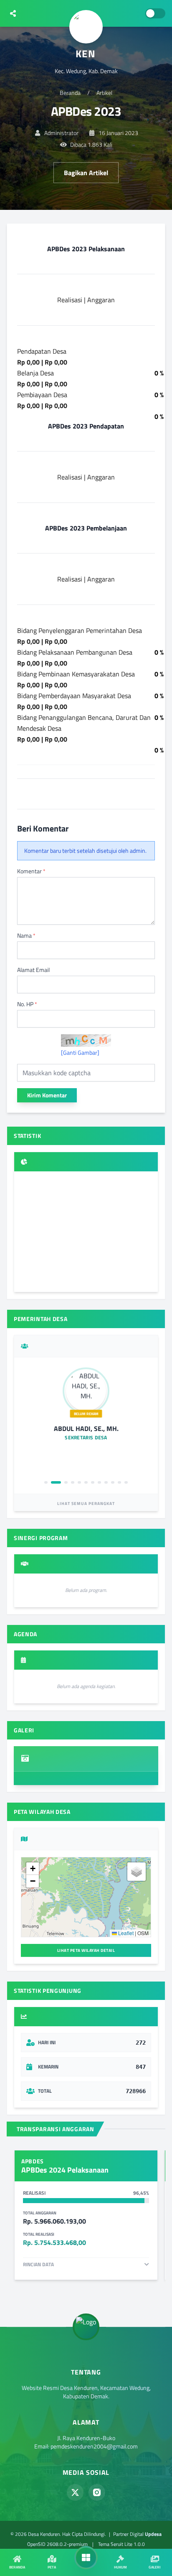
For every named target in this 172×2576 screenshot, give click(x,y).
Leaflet (125, 1933)
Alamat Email (33, 970)
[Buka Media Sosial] (13, 13)
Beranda (70, 93)
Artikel (104, 93)
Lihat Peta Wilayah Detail (86, 1950)
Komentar (31, 871)
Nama (26, 936)
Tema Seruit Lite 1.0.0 (121, 2544)
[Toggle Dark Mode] (155, 13)
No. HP (27, 1004)
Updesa (153, 2534)
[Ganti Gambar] (80, 1053)
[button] (33, 1869)
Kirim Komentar (47, 1095)
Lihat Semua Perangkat (86, 1504)
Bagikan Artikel (86, 173)
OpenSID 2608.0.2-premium (57, 2544)
